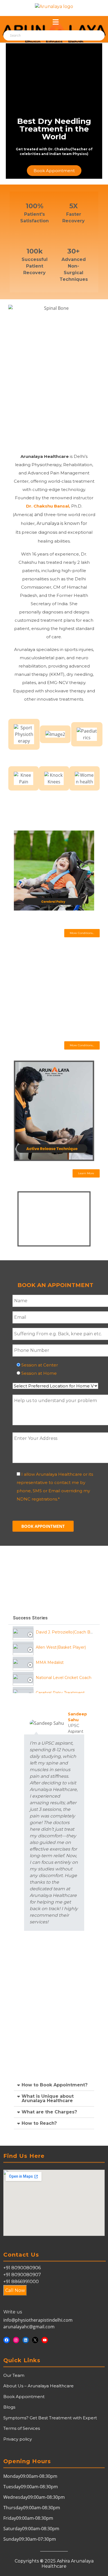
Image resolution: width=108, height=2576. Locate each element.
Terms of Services (22, 2428)
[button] (82, 933)
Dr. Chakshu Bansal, (49, 506)
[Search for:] (34, 36)
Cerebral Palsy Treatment (60, 1693)
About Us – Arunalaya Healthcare (38, 2386)
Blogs (9, 2407)
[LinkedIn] (26, 2340)
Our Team (14, 2375)
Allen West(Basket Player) (61, 1647)
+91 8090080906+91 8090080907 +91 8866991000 (22, 2275)
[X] (35, 2340)
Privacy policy (18, 2439)
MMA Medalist (50, 1662)
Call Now (15, 2290)
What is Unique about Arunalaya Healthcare (48, 2098)
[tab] (54, 1632)
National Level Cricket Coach (64, 1678)
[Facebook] (7, 2340)
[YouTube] (45, 2340)
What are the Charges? (49, 2112)
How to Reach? (39, 2123)
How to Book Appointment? (55, 2085)
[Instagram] (16, 2340)
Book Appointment (24, 2397)
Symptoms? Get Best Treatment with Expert (50, 2418)
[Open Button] (56, 22)
